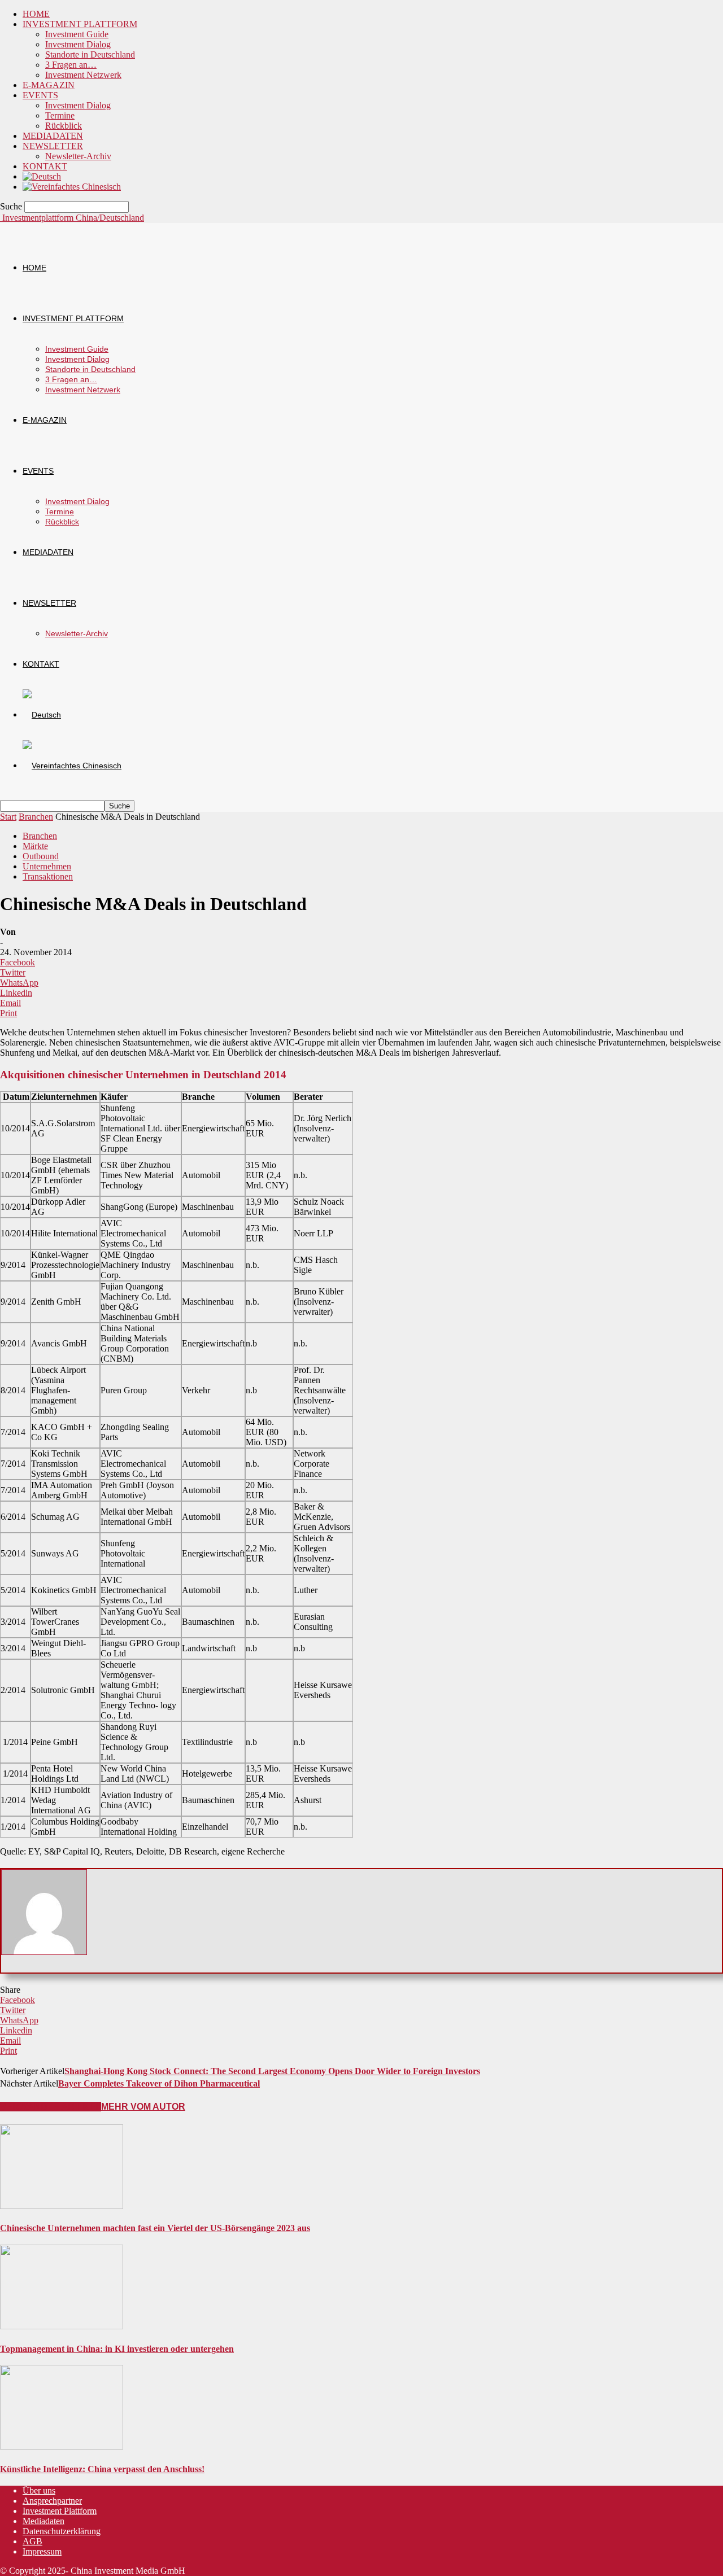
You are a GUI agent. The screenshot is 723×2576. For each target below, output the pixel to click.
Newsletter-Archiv (78, 156)
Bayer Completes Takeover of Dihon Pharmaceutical (159, 2083)
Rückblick (64, 126)
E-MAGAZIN (49, 85)
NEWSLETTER (53, 146)
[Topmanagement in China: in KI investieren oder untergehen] (62, 2326)
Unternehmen (47, 866)
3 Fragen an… (71, 65)
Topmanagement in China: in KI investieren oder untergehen (117, 2349)
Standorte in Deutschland (90, 54)
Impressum (42, 2551)
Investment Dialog (78, 44)
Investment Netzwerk (83, 75)
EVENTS (40, 95)
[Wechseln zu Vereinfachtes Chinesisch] (72, 187)
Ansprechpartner (52, 2501)
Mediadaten (43, 2521)
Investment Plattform (60, 2511)
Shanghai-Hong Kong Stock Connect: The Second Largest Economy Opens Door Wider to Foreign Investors (272, 2071)
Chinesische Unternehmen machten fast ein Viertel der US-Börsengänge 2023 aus (155, 2228)
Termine (60, 115)
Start (8, 817)
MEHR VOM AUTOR (143, 2107)
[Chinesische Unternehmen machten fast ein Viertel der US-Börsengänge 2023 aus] (62, 2206)
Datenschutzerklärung (62, 2531)
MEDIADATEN (53, 136)
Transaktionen (48, 876)
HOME (36, 14)
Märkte (35, 846)
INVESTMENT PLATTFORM (80, 24)
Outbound (41, 856)
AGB (32, 2541)
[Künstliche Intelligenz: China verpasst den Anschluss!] (62, 2446)
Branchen (36, 817)
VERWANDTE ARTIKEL (51, 2107)
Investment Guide (77, 34)
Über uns (39, 2490)
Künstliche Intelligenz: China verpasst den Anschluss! (102, 2469)
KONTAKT (45, 166)
